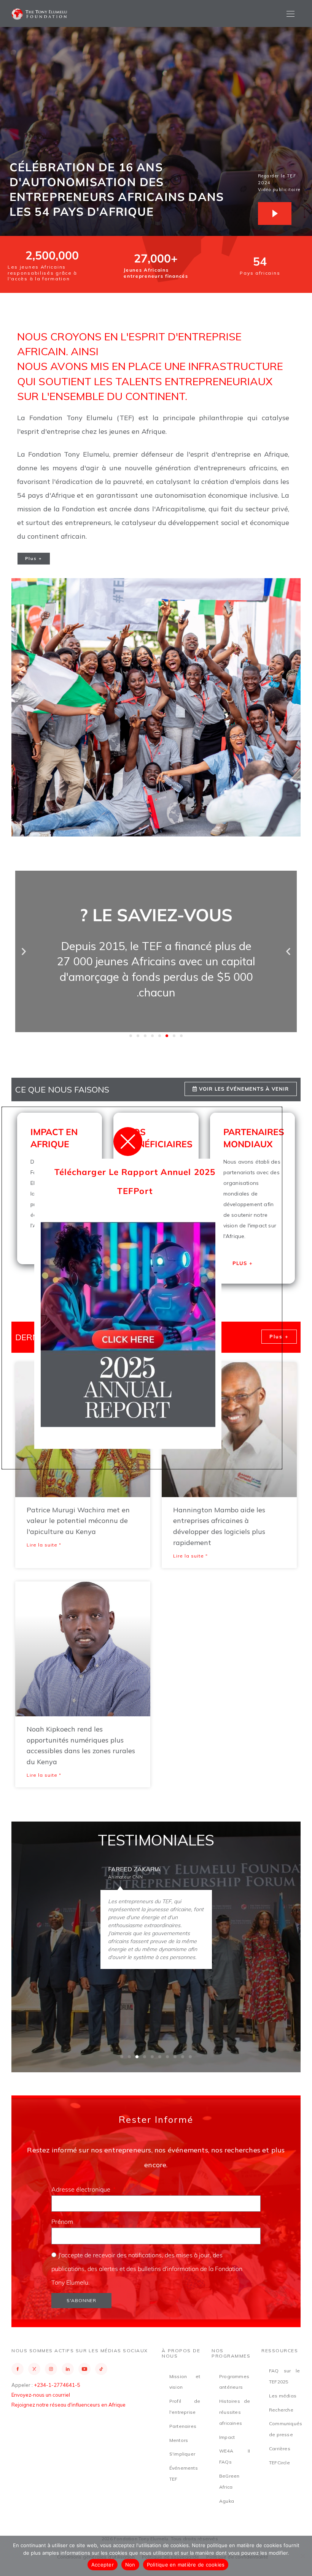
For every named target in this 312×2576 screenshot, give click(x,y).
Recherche (281, 2410)
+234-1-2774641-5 (57, 2385)
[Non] (302, 2556)
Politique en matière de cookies (186, 2565)
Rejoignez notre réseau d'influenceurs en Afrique (68, 2405)
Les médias (283, 2396)
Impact (227, 2437)
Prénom (63, 2222)
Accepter (103, 2565)
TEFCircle (279, 2463)
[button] (24, 951)
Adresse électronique (82, 2189)
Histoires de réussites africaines (235, 2412)
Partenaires (183, 2426)
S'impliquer (182, 2454)
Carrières (280, 2449)
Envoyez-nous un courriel (41, 2395)
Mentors (179, 2440)
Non (130, 2565)
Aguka (227, 2501)
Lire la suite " (44, 1545)
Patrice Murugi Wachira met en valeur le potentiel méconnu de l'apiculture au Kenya (78, 1521)
